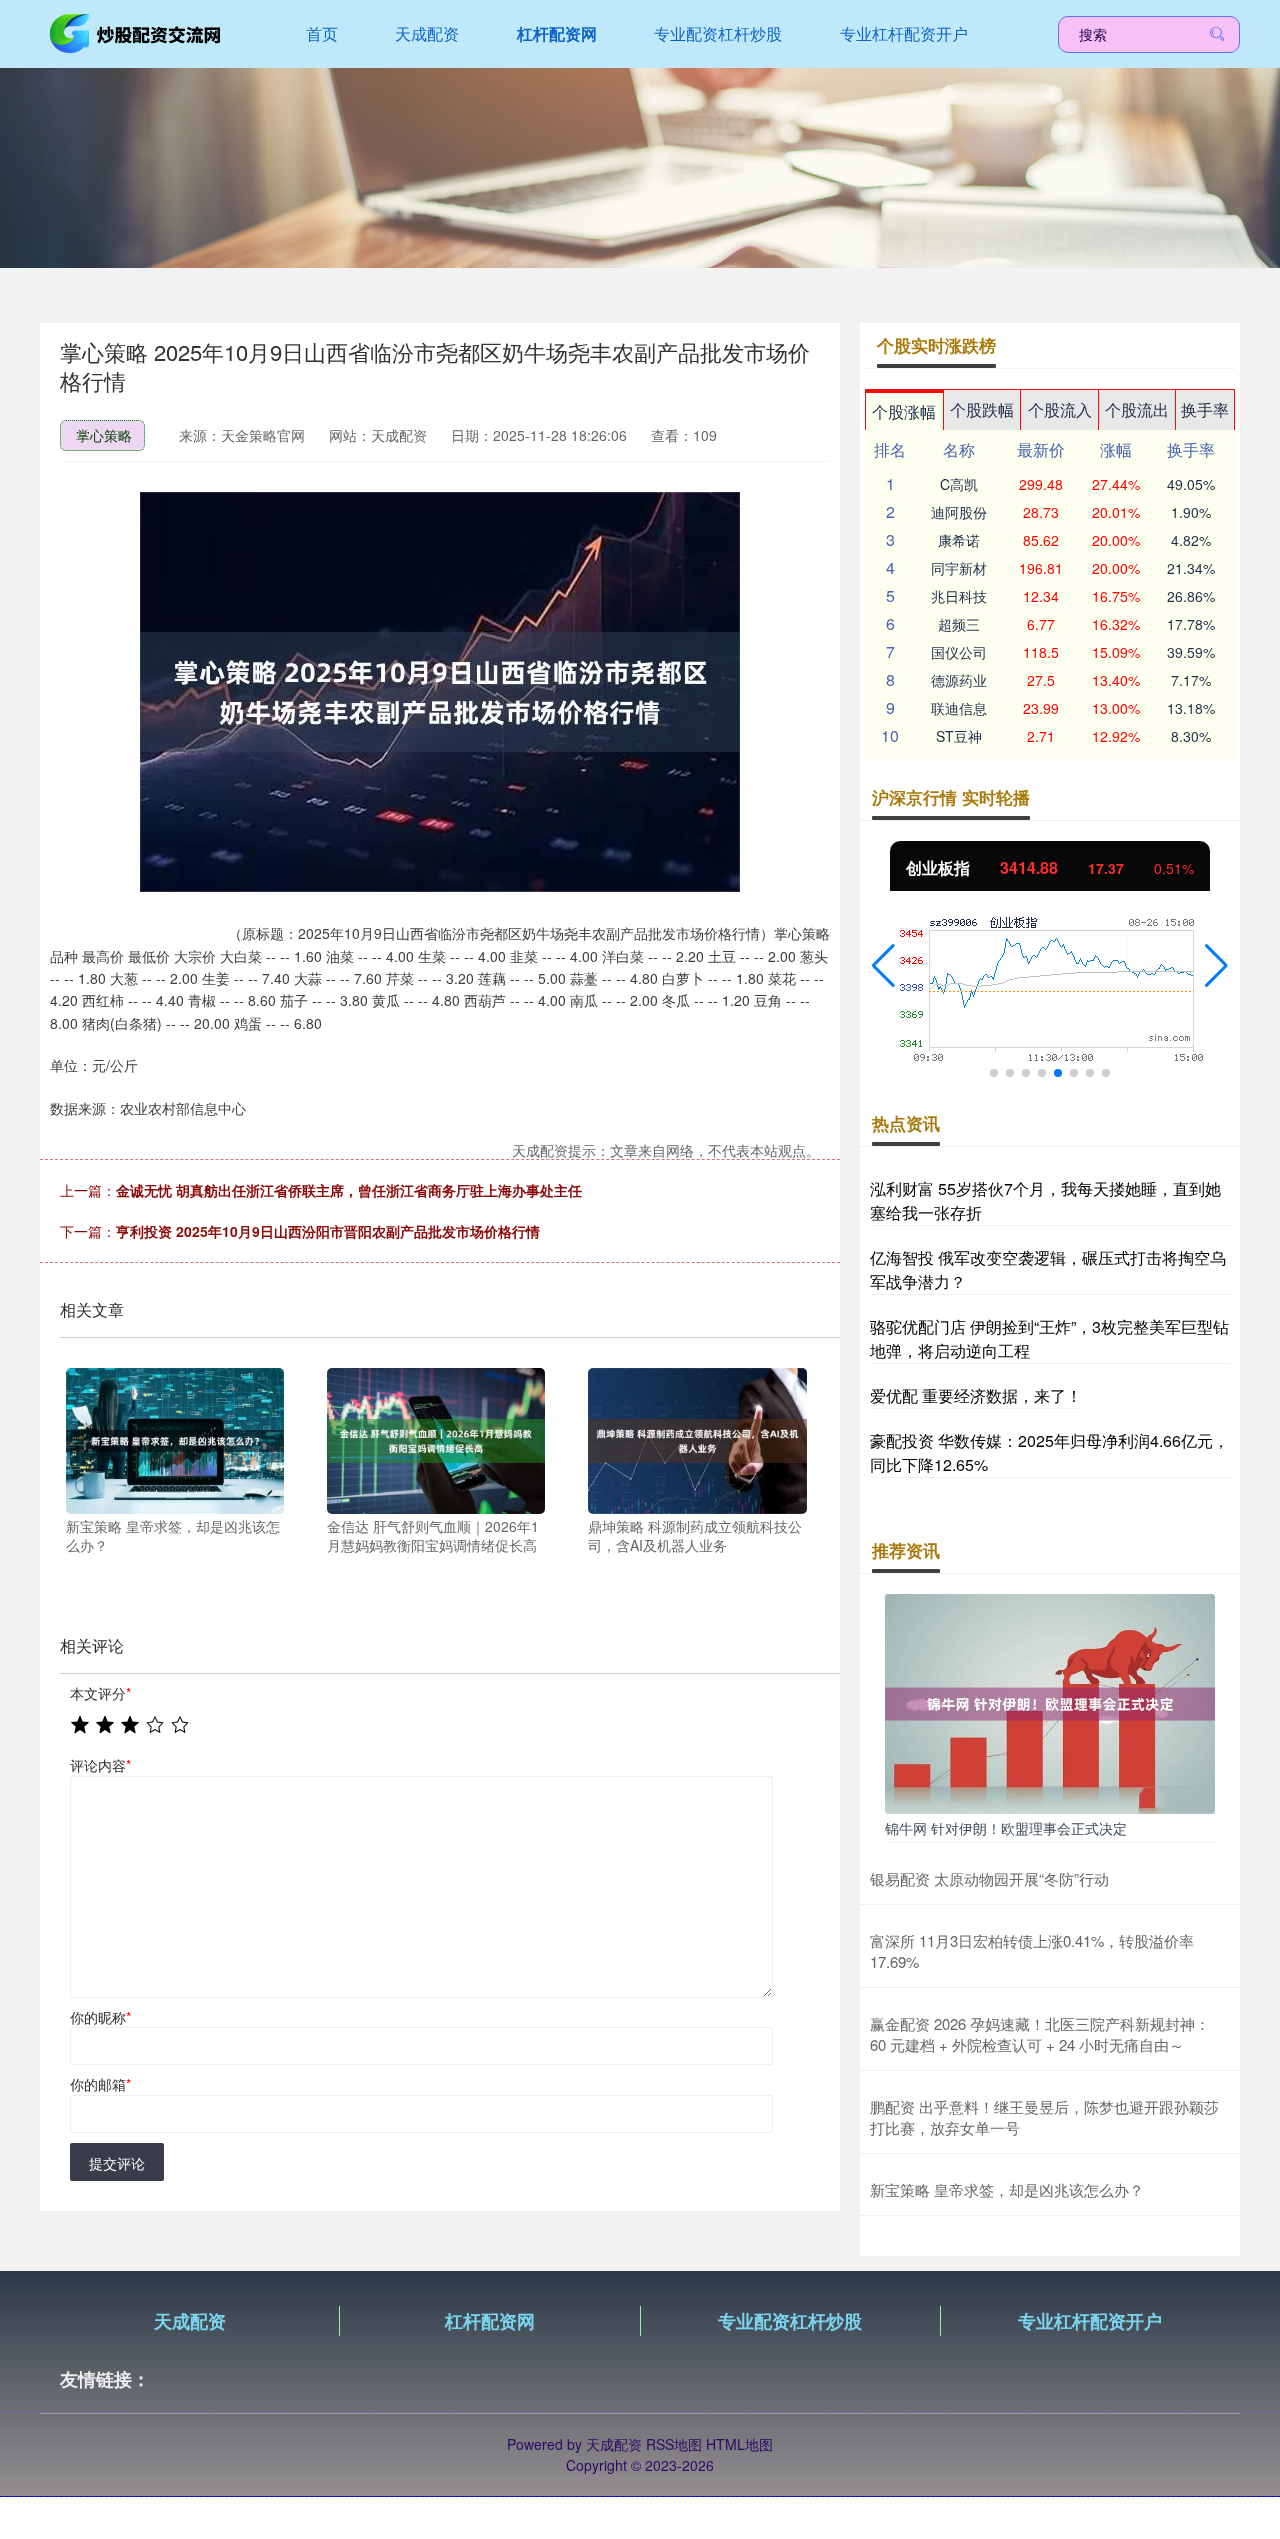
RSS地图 (674, 2444)
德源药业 (959, 680)
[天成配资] (138, 32)
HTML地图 (739, 2444)
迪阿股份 (959, 512)
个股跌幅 (982, 409)
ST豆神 (959, 736)
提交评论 (117, 2163)
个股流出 (1137, 409)
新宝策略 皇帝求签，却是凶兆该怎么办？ (1007, 2189)
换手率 (1205, 409)
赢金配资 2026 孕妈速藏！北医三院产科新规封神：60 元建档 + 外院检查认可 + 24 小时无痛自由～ (1040, 2034)
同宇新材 (959, 568)
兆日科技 (959, 596)
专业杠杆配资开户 (904, 33)
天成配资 (427, 33)
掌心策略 (104, 435)
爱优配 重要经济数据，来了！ (976, 1395)
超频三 (959, 624)
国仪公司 (959, 652)
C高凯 (959, 484)
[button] (883, 966)
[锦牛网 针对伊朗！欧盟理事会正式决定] (1050, 1702)
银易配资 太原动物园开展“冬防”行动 (989, 1878)
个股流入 (1060, 409)
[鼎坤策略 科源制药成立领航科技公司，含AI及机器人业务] (697, 1438)
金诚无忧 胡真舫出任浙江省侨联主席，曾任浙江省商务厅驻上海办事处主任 (349, 1190)
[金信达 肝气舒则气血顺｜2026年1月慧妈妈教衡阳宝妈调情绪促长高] (436, 1438)
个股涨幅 (904, 411)
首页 (322, 33)
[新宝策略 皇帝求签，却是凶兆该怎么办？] (175, 1438)
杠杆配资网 (557, 33)
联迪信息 (959, 708)
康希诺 (959, 540)
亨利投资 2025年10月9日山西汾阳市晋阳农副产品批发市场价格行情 (328, 1231)
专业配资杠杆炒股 (718, 33)
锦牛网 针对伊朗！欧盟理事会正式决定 (1006, 1828)
